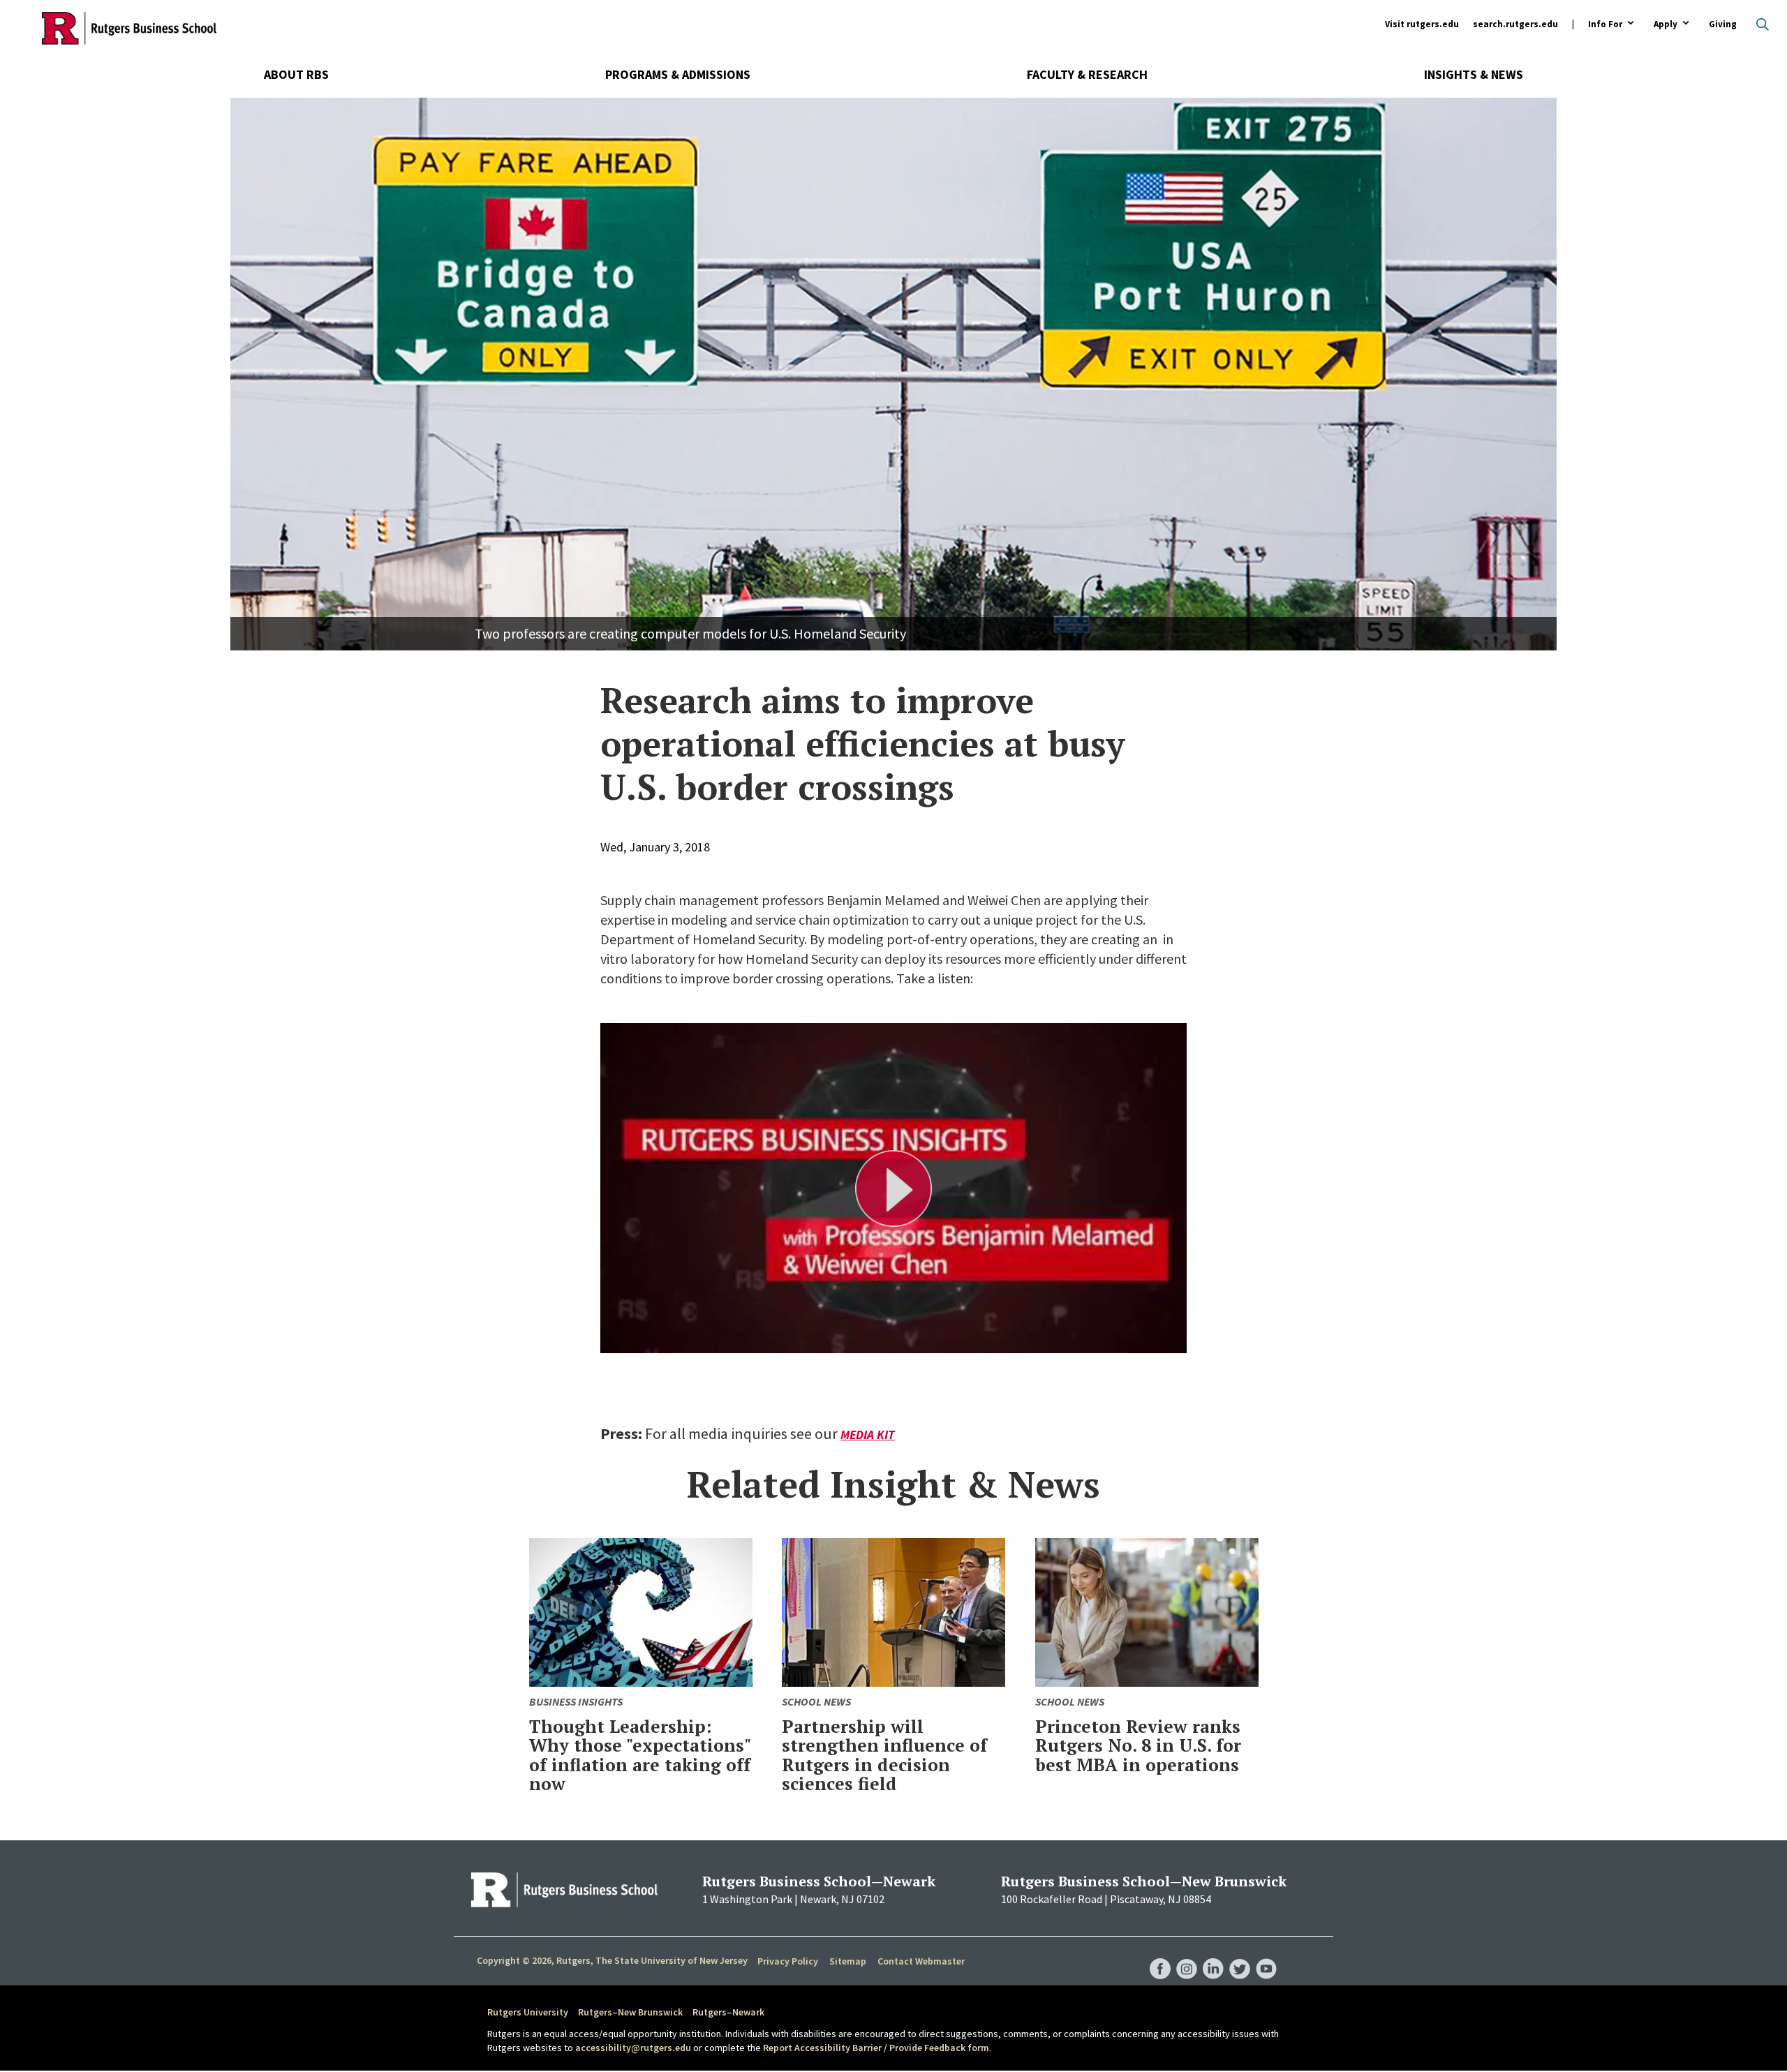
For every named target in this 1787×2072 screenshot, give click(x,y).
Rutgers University (528, 2012)
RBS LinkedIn (1213, 1955)
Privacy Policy (788, 1961)
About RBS (296, 74)
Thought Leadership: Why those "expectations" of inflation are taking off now (640, 1755)
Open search (1763, 24)
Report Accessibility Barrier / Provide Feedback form (876, 2048)
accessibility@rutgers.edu (633, 2048)
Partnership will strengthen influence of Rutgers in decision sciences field (884, 1755)
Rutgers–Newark (728, 2012)
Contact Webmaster (921, 1961)
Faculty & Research (1087, 74)
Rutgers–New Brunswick (630, 2012)
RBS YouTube (1266, 1955)
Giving (1723, 24)
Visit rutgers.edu (1422, 24)
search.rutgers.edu (1515, 24)
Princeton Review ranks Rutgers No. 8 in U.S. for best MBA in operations (1138, 1745)
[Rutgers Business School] (129, 28)
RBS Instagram (1187, 1955)
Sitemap (848, 1961)
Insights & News (1474, 74)
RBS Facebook (1160, 1955)
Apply (1666, 25)
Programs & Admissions (678, 74)
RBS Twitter (1240, 1955)
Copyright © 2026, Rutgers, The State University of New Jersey (612, 1960)
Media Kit (868, 1434)
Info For (1605, 25)
